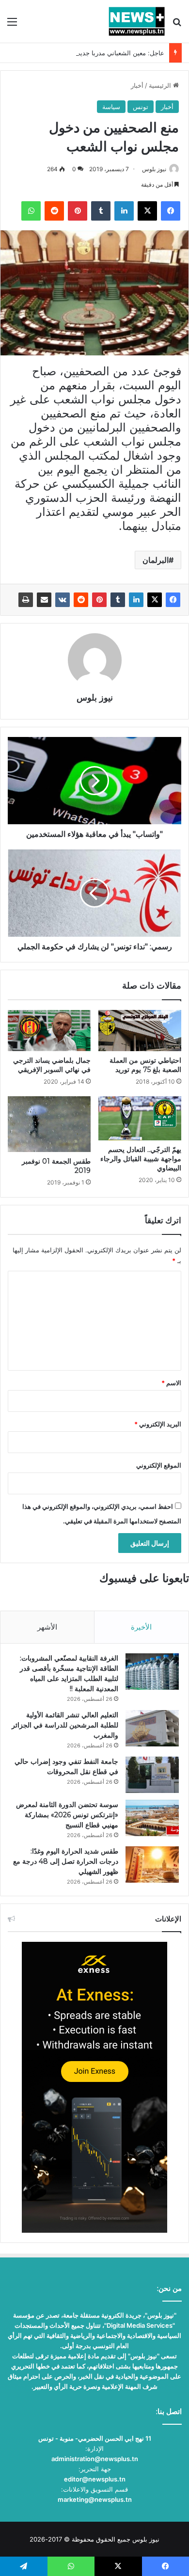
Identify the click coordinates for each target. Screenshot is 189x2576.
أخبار (137, 85)
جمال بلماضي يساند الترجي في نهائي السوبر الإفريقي (52, 1065)
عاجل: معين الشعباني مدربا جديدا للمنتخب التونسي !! (93, 53)
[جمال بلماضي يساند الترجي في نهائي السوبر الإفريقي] (49, 1031)
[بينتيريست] (99, 600)
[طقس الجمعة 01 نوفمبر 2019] (49, 1124)
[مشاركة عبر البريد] (44, 600)
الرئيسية (161, 85)
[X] (155, 600)
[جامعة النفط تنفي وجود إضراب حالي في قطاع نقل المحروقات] (152, 1775)
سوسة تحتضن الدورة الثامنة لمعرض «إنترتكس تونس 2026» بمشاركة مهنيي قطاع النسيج (67, 1815)
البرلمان (156, 560)
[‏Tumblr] (118, 600)
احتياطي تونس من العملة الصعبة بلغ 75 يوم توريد (145, 1065)
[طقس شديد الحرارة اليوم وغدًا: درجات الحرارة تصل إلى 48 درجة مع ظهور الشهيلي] (152, 1864)
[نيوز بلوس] (137, 21)
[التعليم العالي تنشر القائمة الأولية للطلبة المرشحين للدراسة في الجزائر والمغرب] (152, 1728)
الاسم (171, 1383)
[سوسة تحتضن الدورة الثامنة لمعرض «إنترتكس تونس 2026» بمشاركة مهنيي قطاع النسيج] (152, 1818)
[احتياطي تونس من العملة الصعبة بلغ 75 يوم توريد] (140, 1031)
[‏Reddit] (81, 600)
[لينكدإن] (136, 600)
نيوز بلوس (154, 169)
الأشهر (47, 1627)
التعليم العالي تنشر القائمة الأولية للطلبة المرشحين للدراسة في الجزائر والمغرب (65, 1725)
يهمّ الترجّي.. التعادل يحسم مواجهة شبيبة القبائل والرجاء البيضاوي (141, 1159)
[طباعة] (26, 600)
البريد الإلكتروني (158, 1424)
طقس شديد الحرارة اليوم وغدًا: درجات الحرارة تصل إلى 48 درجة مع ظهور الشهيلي (66, 1861)
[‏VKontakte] (63, 600)
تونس (141, 107)
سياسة (111, 107)
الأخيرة (141, 1627)
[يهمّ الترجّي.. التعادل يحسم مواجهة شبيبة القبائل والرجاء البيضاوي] (140, 1118)
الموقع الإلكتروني (159, 1465)
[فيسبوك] (173, 600)
